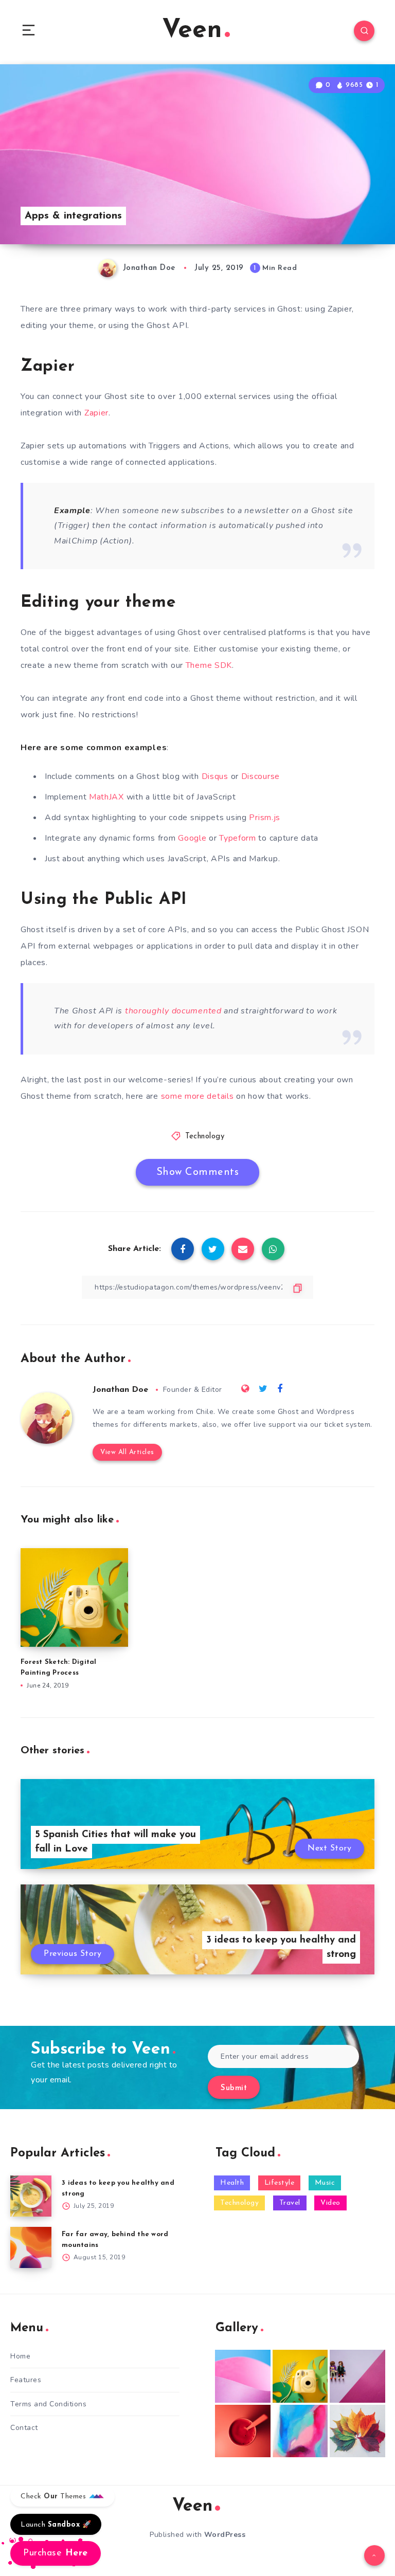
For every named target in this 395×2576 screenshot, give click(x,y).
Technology (205, 1137)
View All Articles (127, 1452)
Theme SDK (209, 665)
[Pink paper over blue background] (243, 2376)
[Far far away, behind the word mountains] (31, 2247)
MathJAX (106, 797)
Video (330, 2203)
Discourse (261, 776)
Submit (234, 2088)
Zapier (96, 413)
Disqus (215, 776)
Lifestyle (280, 2183)
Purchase (56, 2553)
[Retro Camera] (300, 2376)
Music (325, 2183)
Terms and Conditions (48, 2404)
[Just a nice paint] (300, 2431)
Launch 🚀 (56, 2525)
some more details (197, 1096)
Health (232, 2183)
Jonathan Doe (120, 1390)
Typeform (238, 838)
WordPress (225, 2535)
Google (192, 838)
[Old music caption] (357, 2376)
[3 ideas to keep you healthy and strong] (31, 2196)
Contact (24, 2428)
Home (20, 2356)
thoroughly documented (173, 1011)
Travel (290, 2203)
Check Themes (55, 2497)
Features (26, 2380)
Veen (192, 31)
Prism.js (265, 818)
